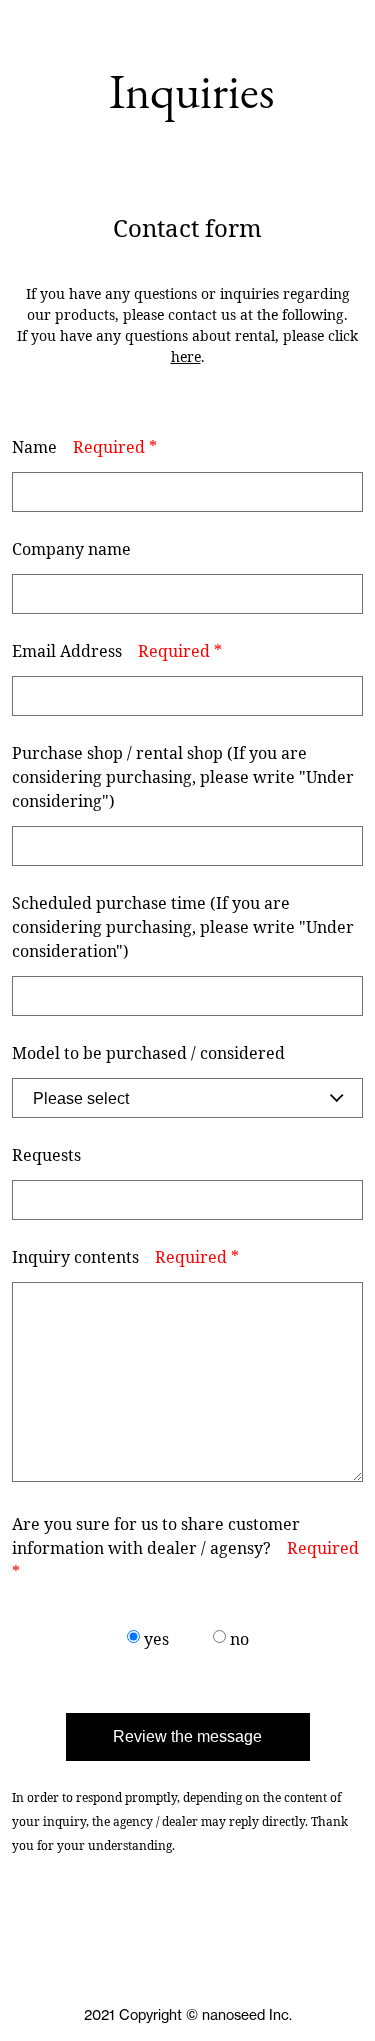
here (186, 356)
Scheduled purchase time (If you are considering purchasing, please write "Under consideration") (183, 927)
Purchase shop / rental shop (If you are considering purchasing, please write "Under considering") (183, 777)
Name (84, 447)
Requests (46, 1155)
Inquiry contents (125, 1257)
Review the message (187, 1736)
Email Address (117, 651)
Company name (71, 549)
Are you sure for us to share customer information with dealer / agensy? (185, 1548)
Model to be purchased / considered (148, 1053)
